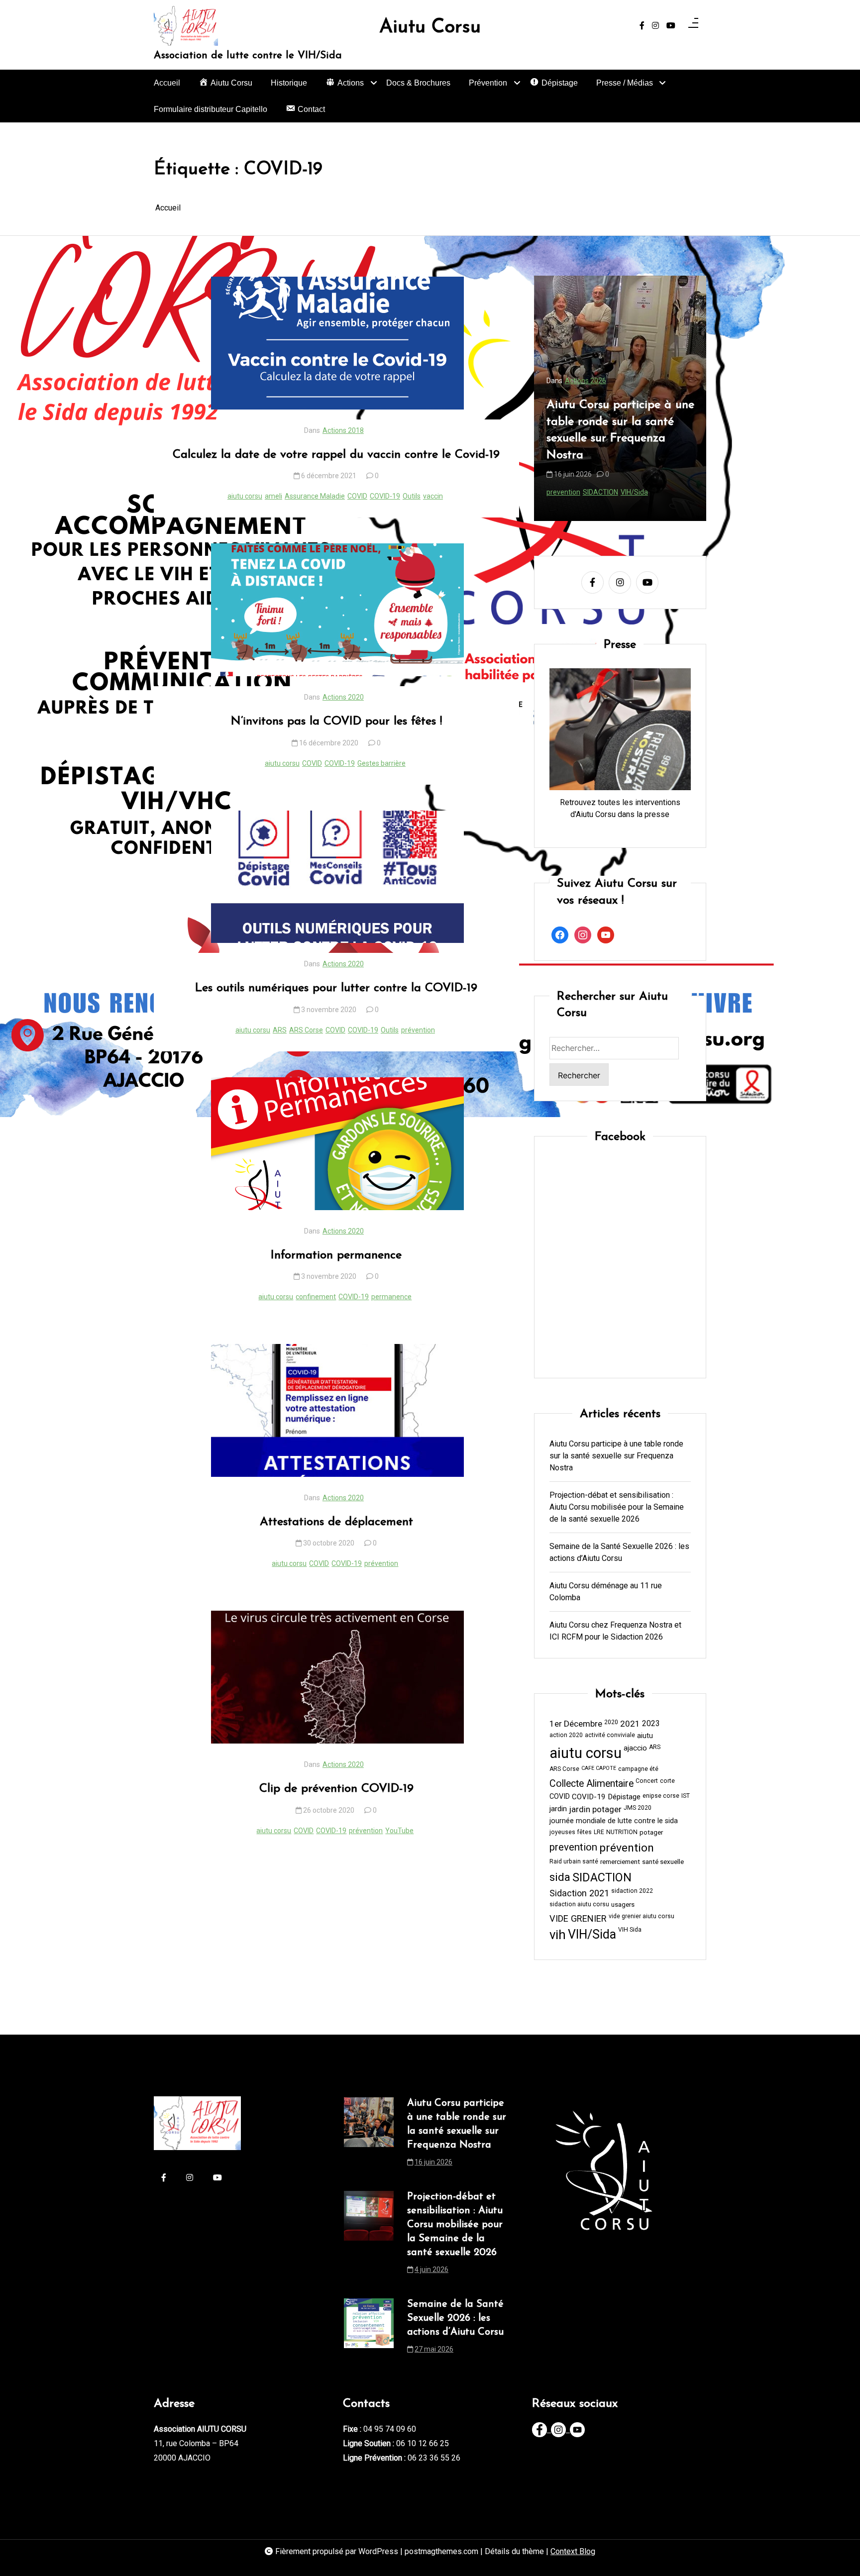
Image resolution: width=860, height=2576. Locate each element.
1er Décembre (576, 1724)
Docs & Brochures (418, 83)
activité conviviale (610, 1735)
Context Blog (573, 2551)
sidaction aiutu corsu (579, 1904)
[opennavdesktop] (693, 26)
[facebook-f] (642, 26)
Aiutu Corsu (430, 28)
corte (667, 1781)
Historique (289, 83)
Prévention (488, 83)
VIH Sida (630, 1930)
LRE (599, 1832)
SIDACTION (602, 1877)
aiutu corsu (245, 496)
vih (640, 492)
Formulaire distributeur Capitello (211, 109)
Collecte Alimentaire (591, 1784)
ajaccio (635, 1748)
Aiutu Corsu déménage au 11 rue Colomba (606, 1592)
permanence (391, 1297)
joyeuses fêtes (571, 1832)
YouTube (399, 1831)
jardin (558, 1809)
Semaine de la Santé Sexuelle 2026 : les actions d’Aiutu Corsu (619, 1552)
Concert (647, 1781)
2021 (630, 1724)
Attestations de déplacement (336, 1522)
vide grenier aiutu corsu (642, 1916)
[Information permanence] (337, 1144)
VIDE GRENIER (578, 1918)
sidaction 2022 (632, 1891)
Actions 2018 (343, 430)
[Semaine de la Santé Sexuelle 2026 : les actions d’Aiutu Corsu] (369, 2330)
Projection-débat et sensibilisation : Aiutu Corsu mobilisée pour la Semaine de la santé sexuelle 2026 (619, 430)
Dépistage (624, 1797)
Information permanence (336, 1255)
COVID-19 (385, 496)
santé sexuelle (663, 1862)
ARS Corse (306, 1030)
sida (627, 492)
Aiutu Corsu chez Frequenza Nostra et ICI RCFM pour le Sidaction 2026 (615, 1631)
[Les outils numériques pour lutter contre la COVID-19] (337, 877)
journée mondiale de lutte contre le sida (614, 1821)
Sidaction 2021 (579, 1893)
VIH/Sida (661, 492)
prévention (418, 1030)
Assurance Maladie (315, 496)
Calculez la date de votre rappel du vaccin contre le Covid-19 (336, 455)
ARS (280, 1030)
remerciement (620, 1862)
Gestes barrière (381, 763)
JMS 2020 (638, 1808)
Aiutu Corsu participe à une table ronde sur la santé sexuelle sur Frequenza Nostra (616, 1456)
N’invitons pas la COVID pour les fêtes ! (336, 721)
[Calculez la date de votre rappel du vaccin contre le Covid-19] (337, 343)
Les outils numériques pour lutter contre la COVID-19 (336, 988)
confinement (316, 1297)
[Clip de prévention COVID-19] (337, 1677)
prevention (601, 492)
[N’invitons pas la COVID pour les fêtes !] (337, 610)
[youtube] (671, 26)
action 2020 (566, 1735)
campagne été (638, 1769)
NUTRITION (622, 1832)
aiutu (645, 1736)
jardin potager (595, 1809)
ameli (273, 496)
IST (686, 1796)
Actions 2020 (343, 697)
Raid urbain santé (574, 1861)
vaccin (433, 496)
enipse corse (661, 1796)
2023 (651, 1724)
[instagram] (655, 26)
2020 (611, 1723)
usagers (623, 1905)
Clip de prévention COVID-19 (336, 1789)
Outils (412, 496)
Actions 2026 (586, 381)
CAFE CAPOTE (599, 1768)
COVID (357, 496)
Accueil (167, 83)
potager (651, 1832)
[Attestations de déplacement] (337, 1410)
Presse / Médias (625, 83)
